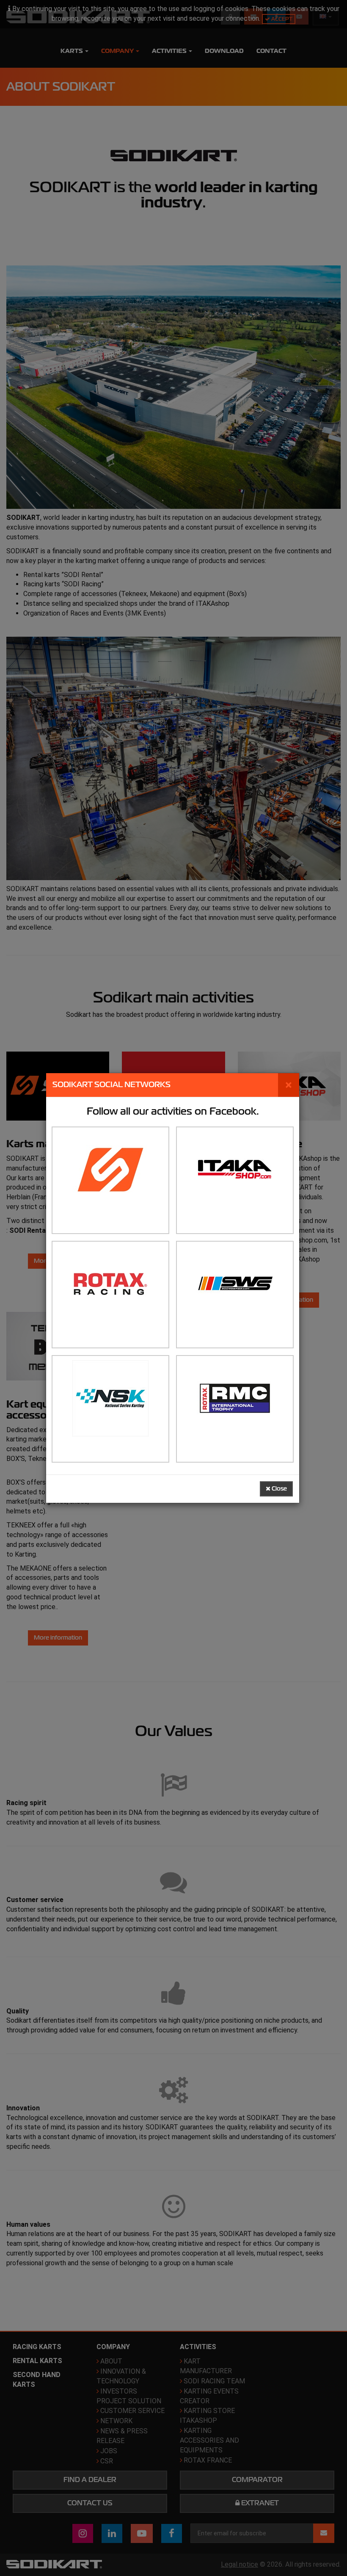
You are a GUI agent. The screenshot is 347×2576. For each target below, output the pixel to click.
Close (279, 1489)
